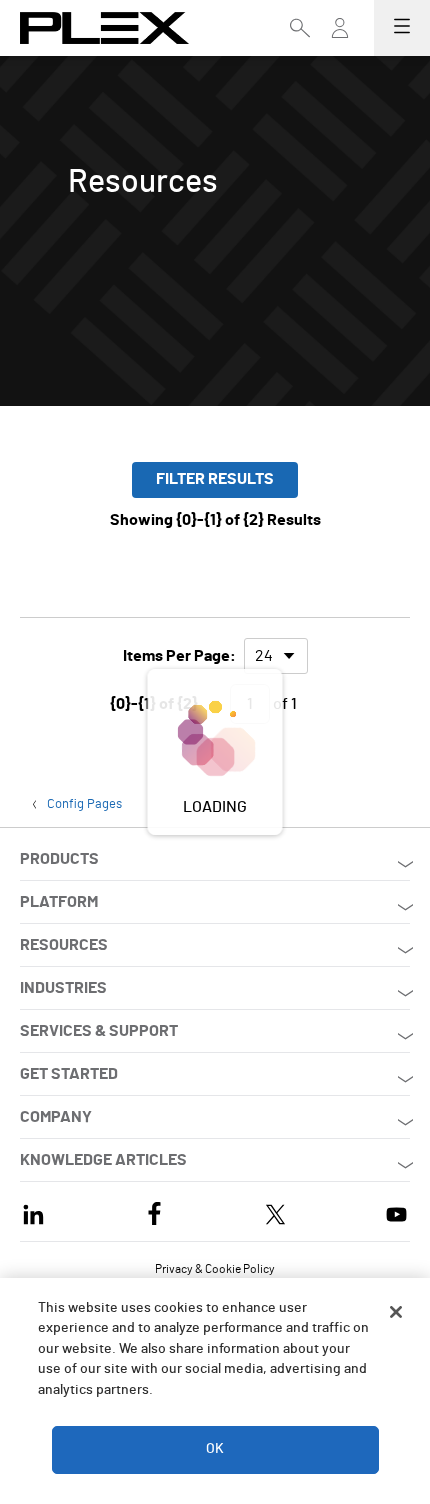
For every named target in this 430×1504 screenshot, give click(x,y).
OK (215, 1449)
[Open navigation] (402, 28)
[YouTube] (396, 1211)
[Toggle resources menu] (340, 37)
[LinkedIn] (33, 1211)
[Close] (396, 1312)
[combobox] (276, 656)
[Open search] (300, 28)
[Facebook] (154, 1211)
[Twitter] (275, 1211)
